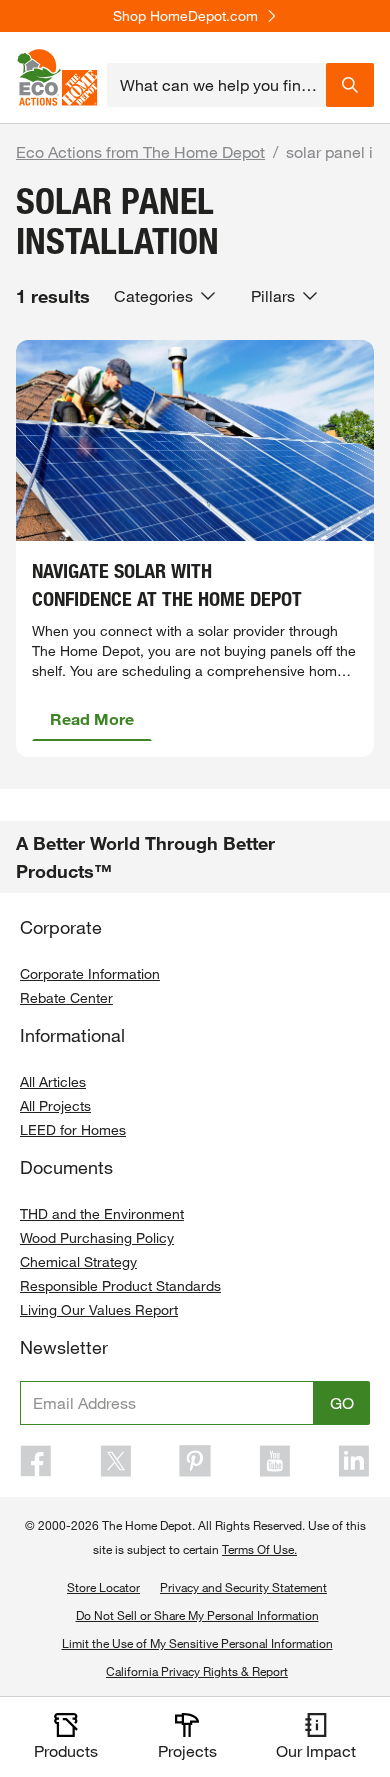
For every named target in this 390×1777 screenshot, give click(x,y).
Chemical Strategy (78, 1261)
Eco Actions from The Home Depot (140, 151)
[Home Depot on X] (116, 1461)
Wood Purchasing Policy (97, 1237)
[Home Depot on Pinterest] (195, 1461)
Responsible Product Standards (120, 1285)
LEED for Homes (73, 1129)
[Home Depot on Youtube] (275, 1461)
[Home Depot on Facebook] (36, 1461)
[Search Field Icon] (350, 85)
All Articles (53, 1081)
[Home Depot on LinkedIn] (354, 1461)
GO (342, 1402)
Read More (92, 718)
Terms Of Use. (259, 1549)
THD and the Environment (102, 1213)
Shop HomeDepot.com (185, 16)
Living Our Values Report (99, 1309)
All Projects (55, 1105)
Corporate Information (90, 973)
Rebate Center (66, 997)
